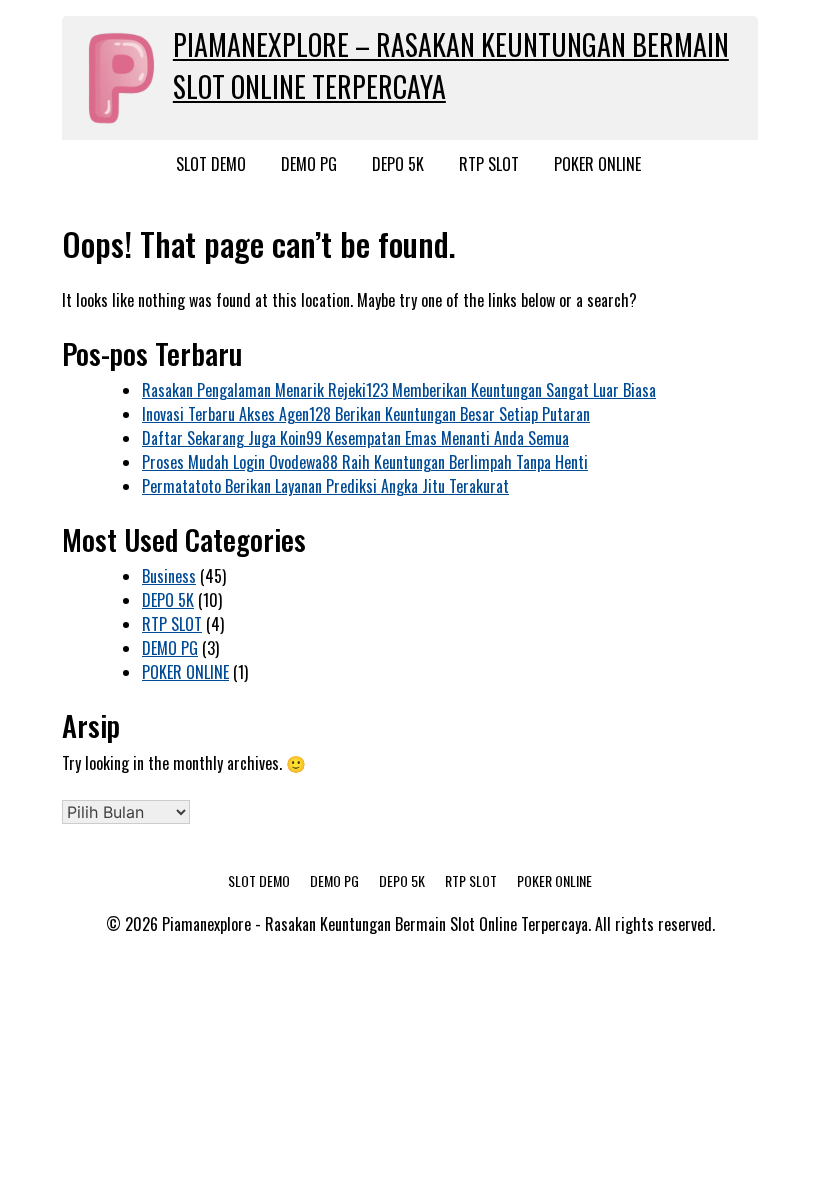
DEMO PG (309, 164)
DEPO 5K (398, 164)
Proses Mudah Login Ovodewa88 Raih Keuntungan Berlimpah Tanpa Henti (365, 462)
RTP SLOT (489, 164)
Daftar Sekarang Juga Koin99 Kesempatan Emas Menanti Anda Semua (355, 438)
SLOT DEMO (211, 164)
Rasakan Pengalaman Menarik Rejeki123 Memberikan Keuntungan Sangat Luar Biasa (399, 390)
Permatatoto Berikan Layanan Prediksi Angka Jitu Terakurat (325, 486)
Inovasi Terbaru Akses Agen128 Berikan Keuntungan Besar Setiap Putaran (366, 414)
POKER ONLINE (597, 164)
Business (169, 576)
